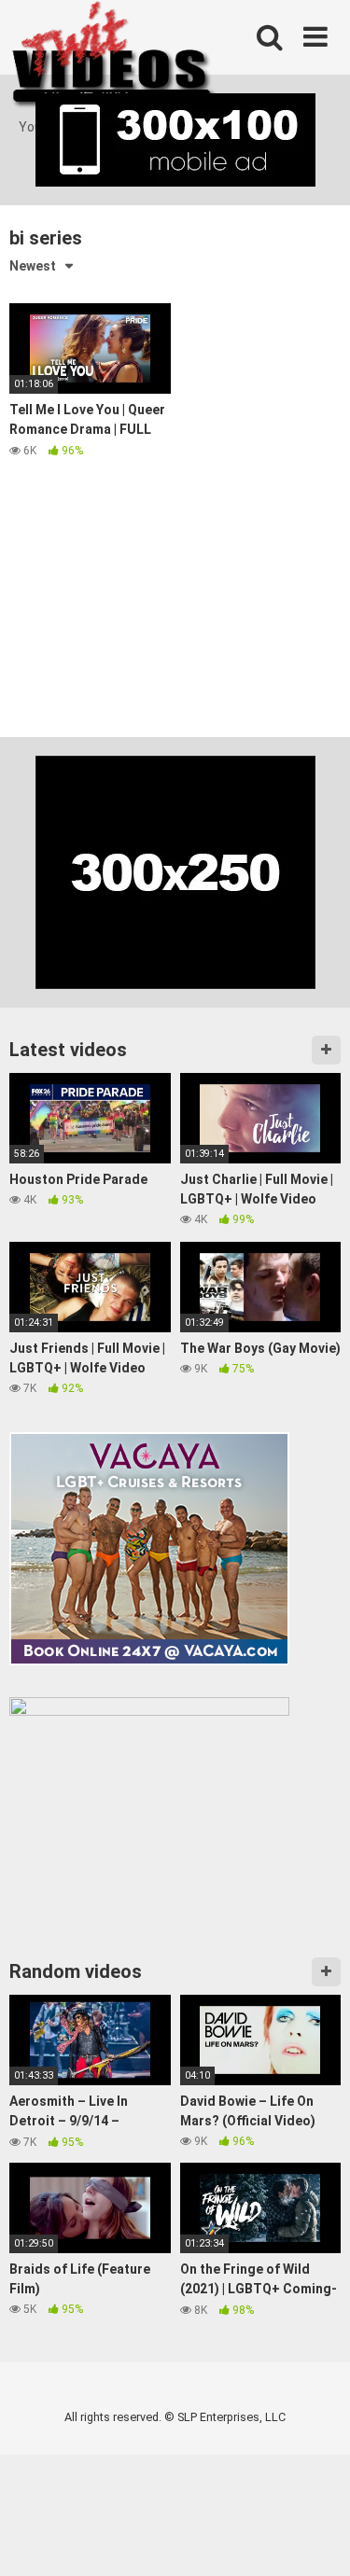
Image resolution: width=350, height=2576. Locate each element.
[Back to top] (315, 2538)
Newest (33, 266)
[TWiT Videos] (114, 59)
